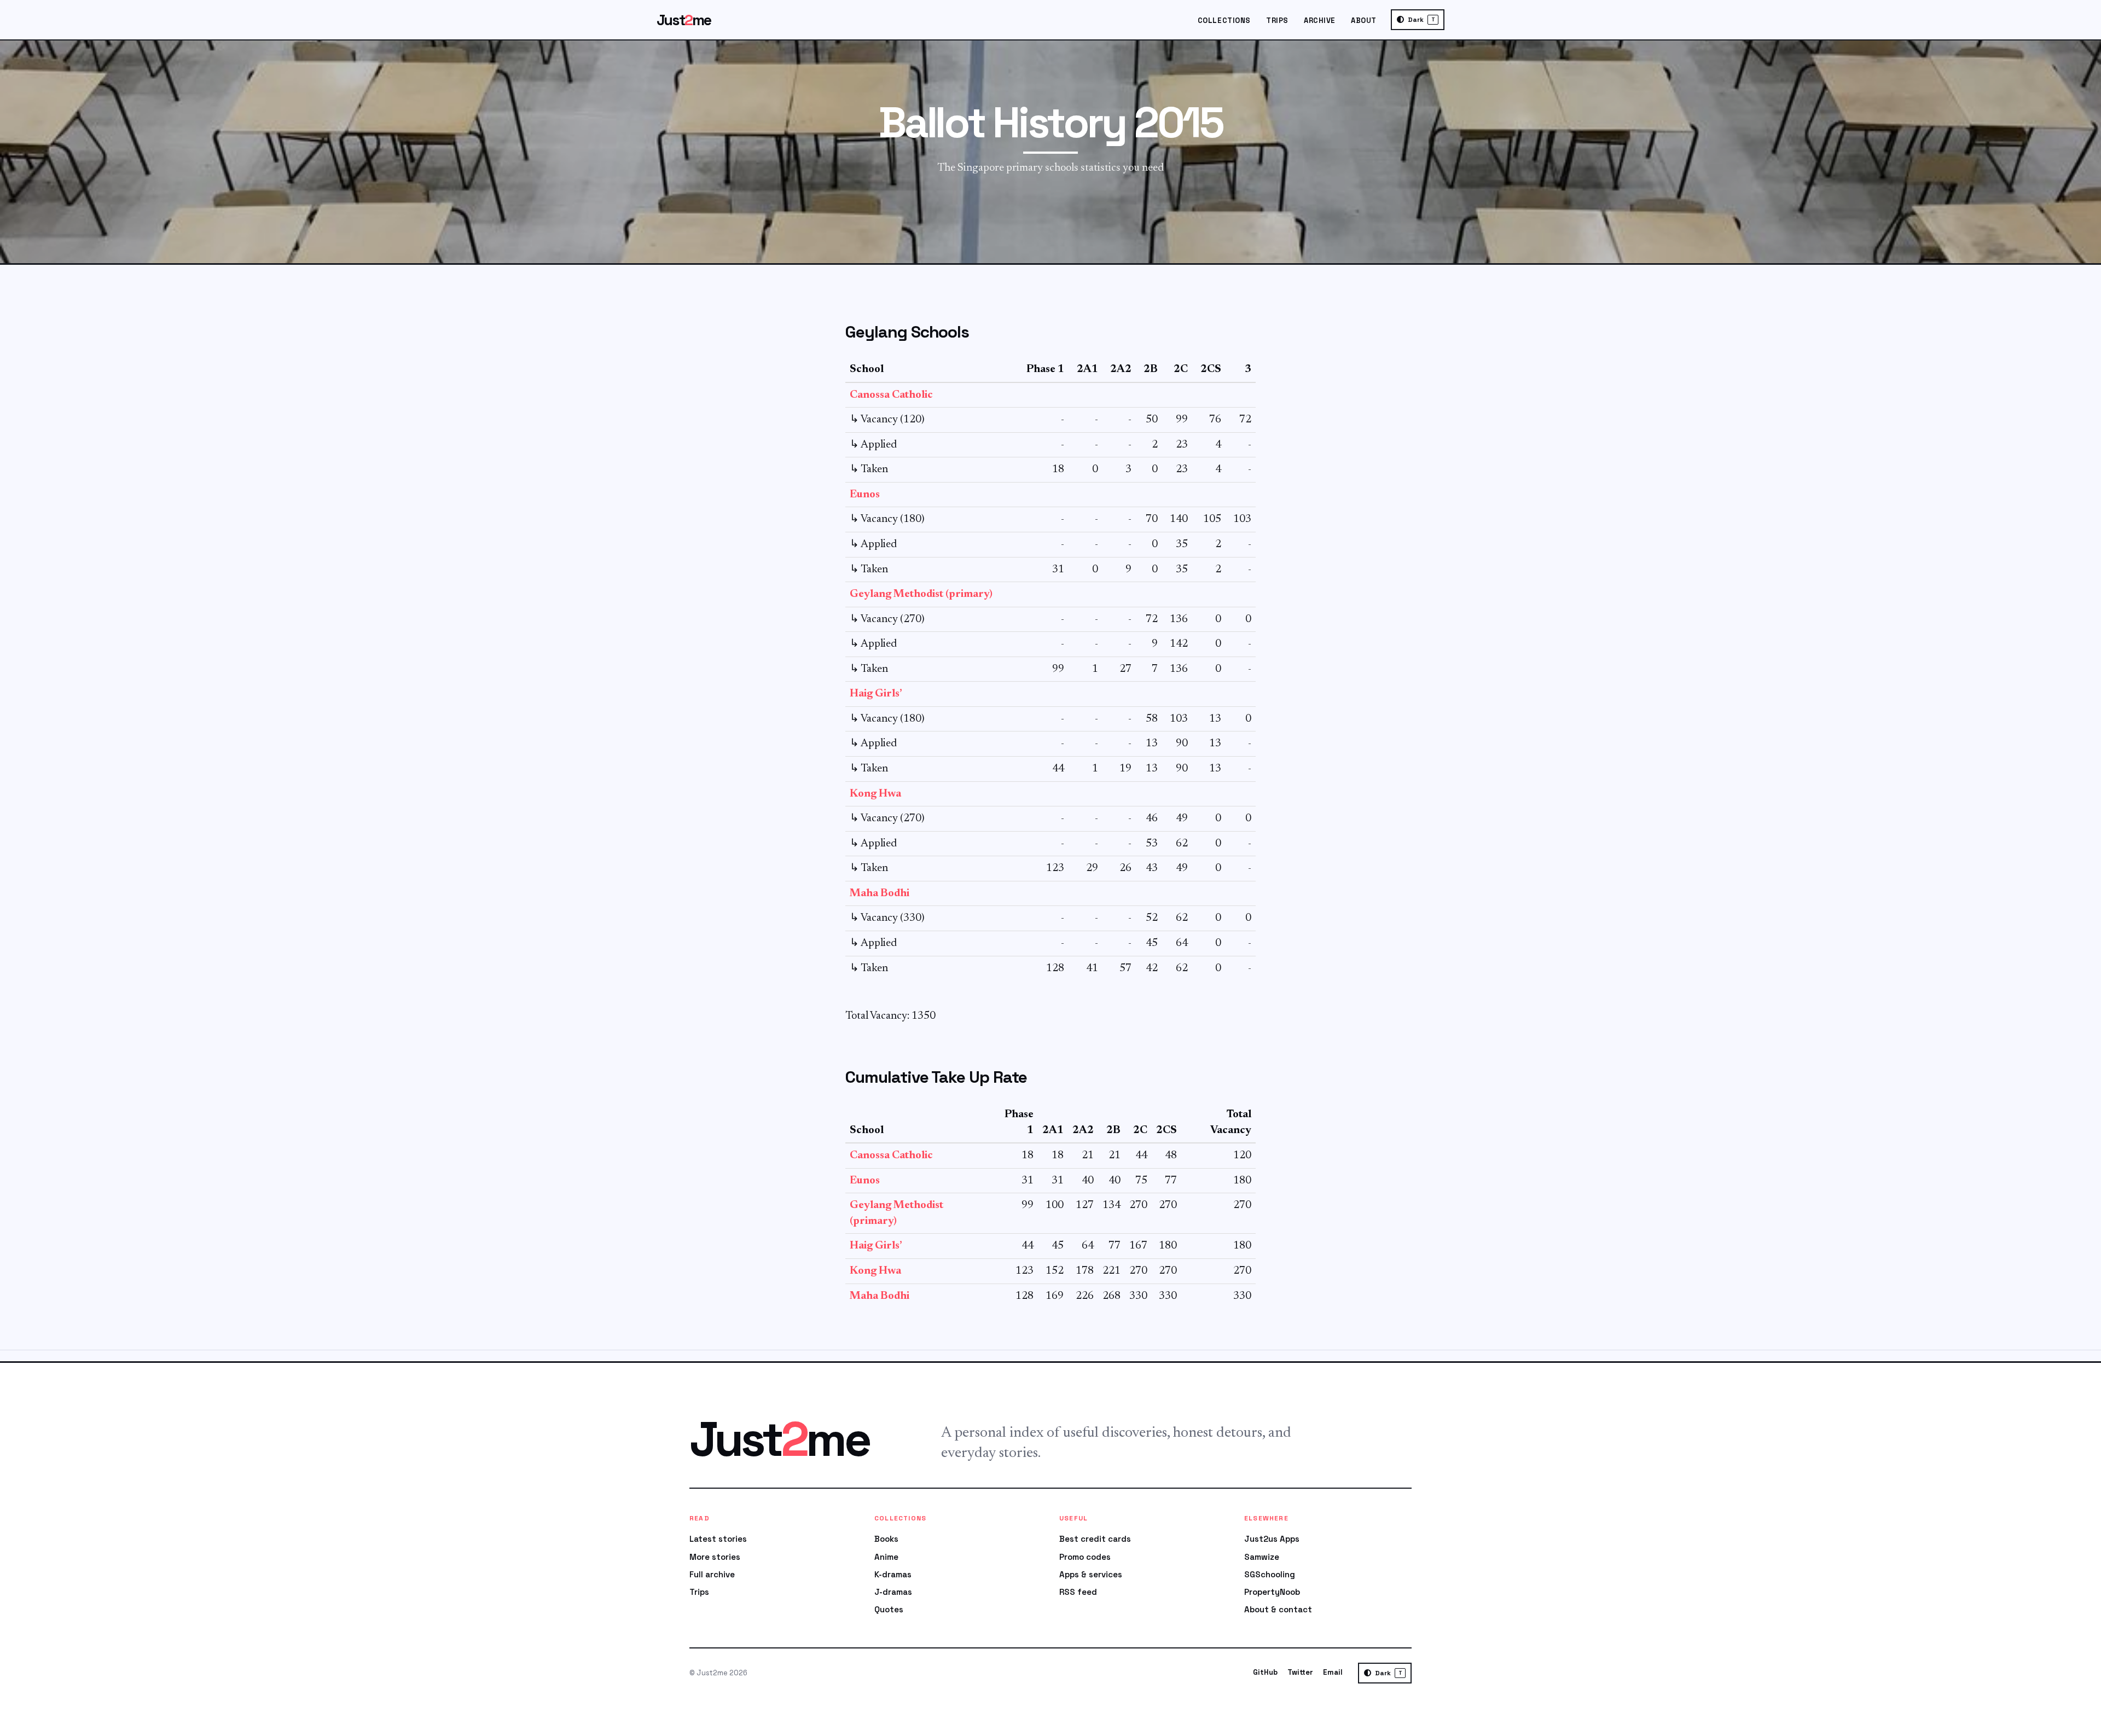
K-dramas (893, 1574)
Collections (1224, 21)
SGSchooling (1270, 1574)
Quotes (889, 1609)
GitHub (1265, 1672)
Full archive (712, 1574)
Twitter (1300, 1672)
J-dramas (893, 1592)
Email (1333, 1672)
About (1364, 21)
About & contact (1278, 1609)
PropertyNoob (1272, 1592)
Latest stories (718, 1539)
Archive (1320, 21)
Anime (886, 1557)
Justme (684, 20)
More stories (715, 1557)
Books (886, 1539)
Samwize (1262, 1557)
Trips (1277, 21)
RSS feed (1078, 1592)
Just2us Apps (1272, 1539)
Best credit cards (1095, 1539)
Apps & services (1091, 1574)
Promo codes (1085, 1557)
